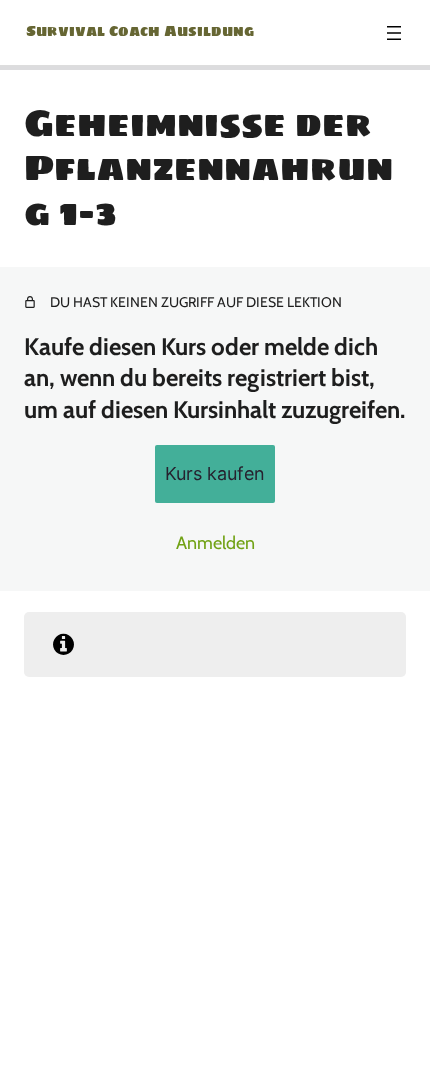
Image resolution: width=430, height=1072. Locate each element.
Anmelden (215, 543)
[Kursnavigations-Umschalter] (394, 33)
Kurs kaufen (215, 473)
